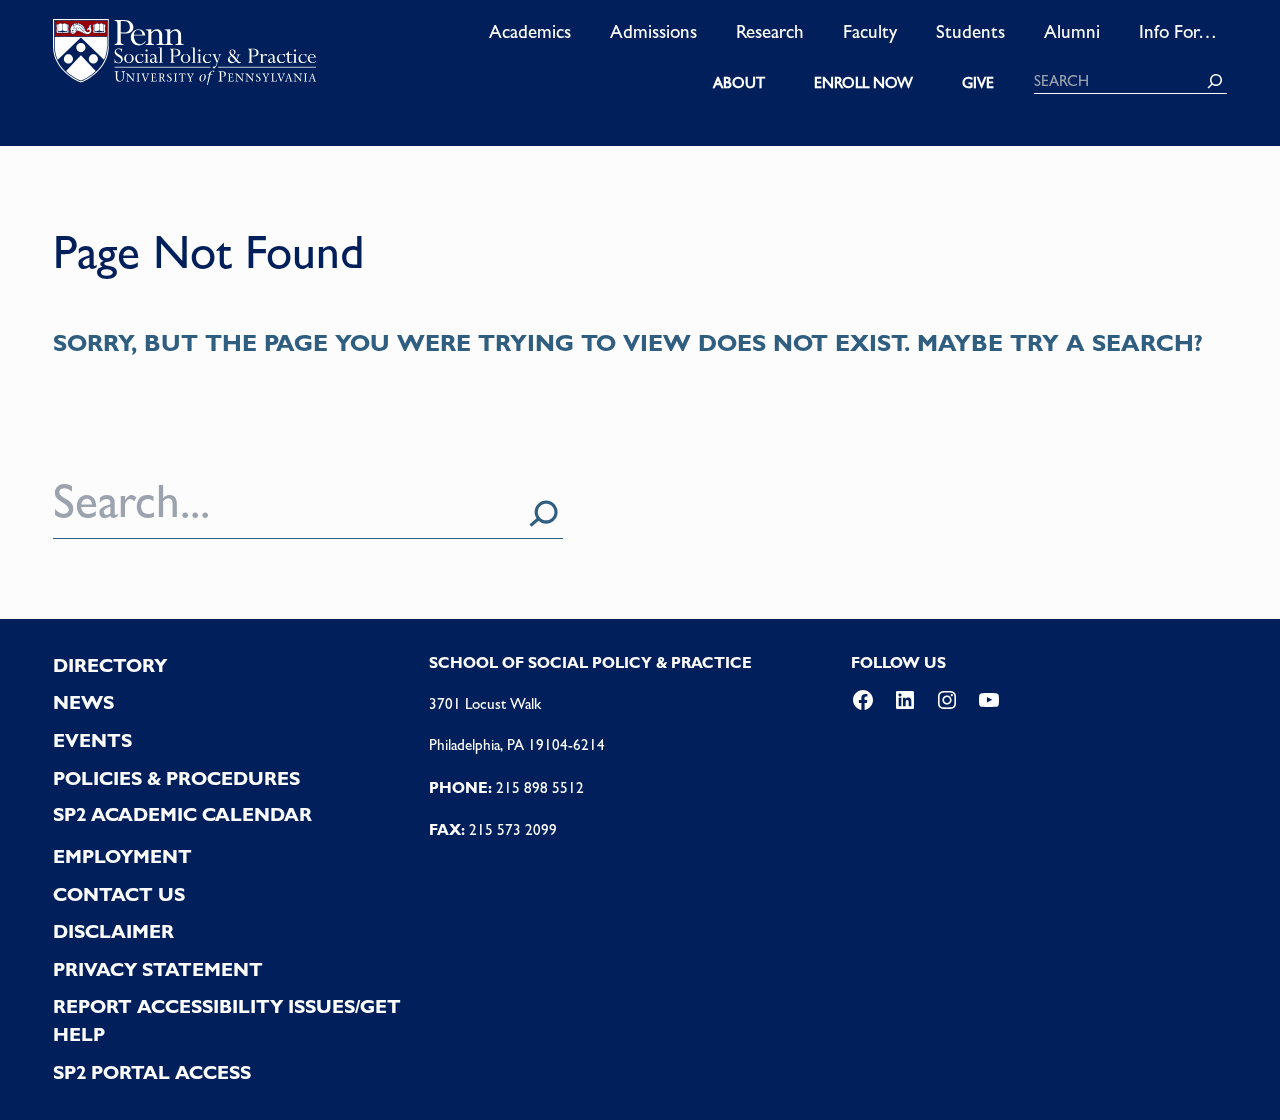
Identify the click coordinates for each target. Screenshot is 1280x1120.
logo (184, 56)
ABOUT (739, 83)
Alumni (1072, 31)
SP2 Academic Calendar (182, 814)
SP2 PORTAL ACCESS (152, 1072)
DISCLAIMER (113, 931)
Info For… (1178, 31)
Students (970, 31)
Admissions (653, 31)
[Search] (1215, 81)
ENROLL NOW (863, 83)
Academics (530, 31)
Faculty (870, 31)
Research (770, 31)
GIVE (978, 83)
